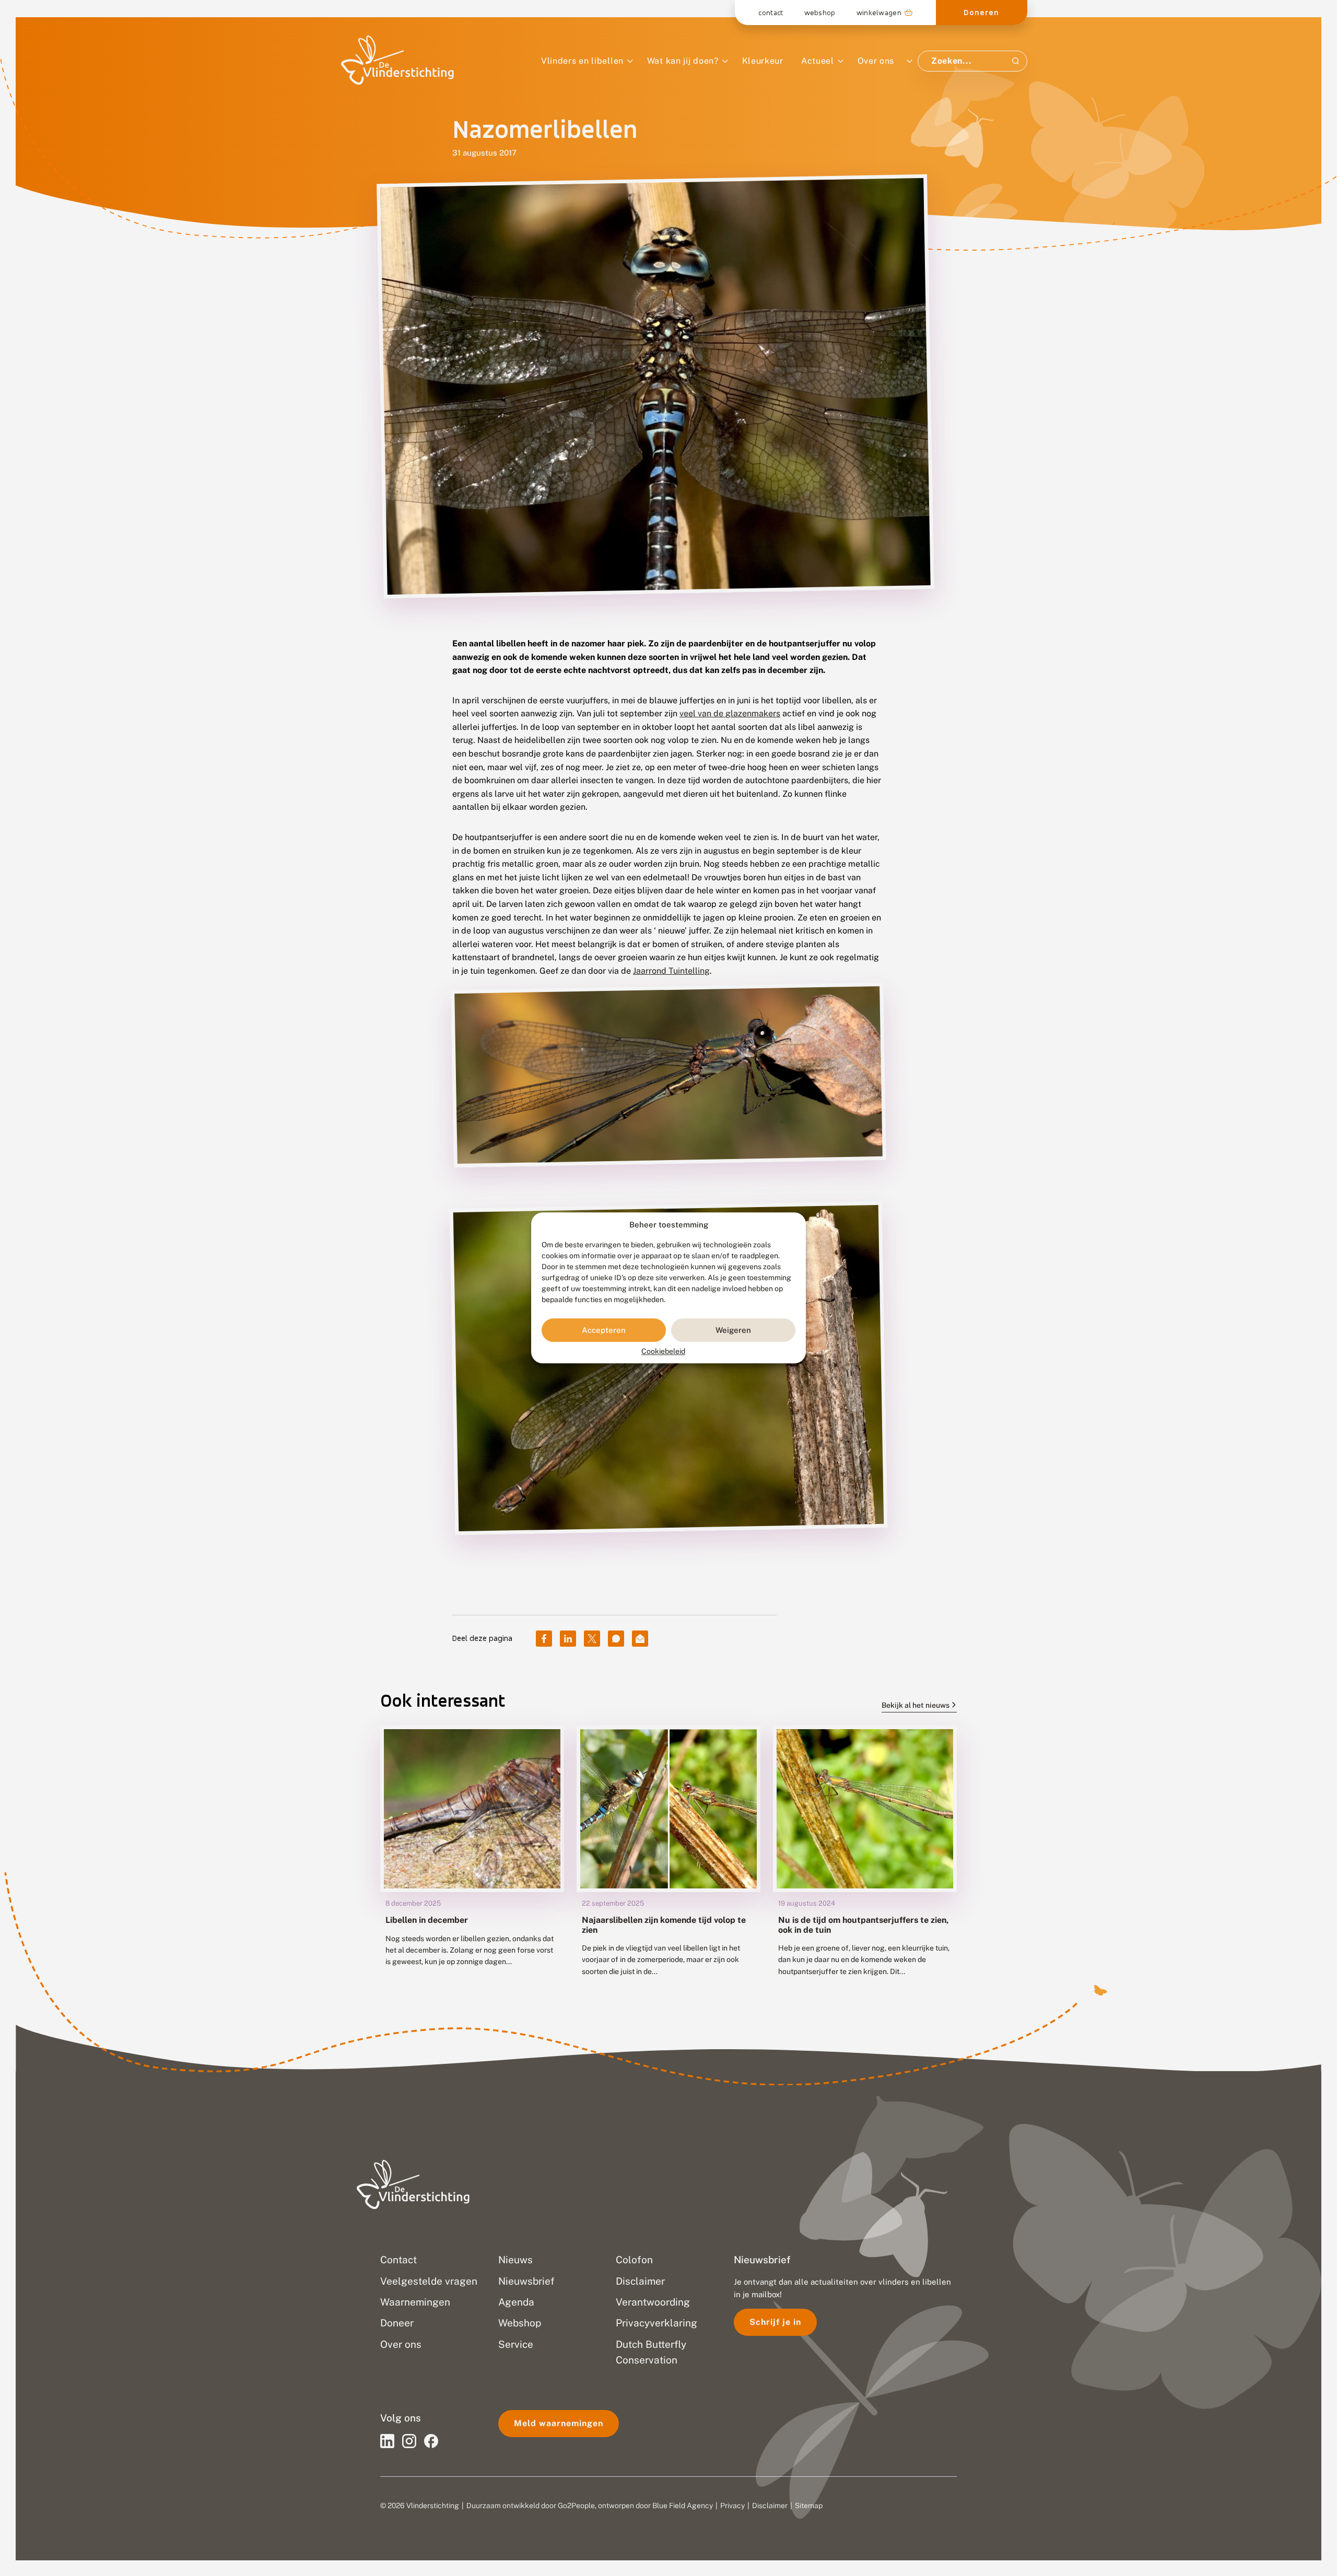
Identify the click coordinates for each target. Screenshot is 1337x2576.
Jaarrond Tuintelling (671, 971)
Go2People (576, 2506)
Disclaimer (770, 2506)
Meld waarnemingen (559, 2423)
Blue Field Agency (683, 2506)
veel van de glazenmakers (730, 713)
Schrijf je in (775, 2322)
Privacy (732, 2506)
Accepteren (604, 1330)
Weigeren (733, 1330)
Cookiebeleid (663, 1352)
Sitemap (809, 2506)
